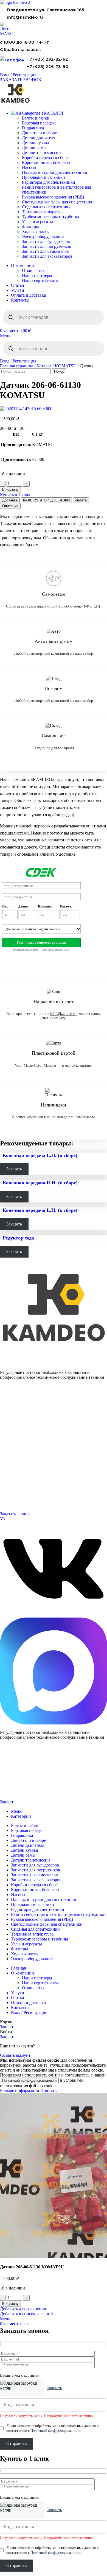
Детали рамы (34, 148)
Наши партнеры (37, 275)
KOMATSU (66, 366)
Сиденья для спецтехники (46, 207)
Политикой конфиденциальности (29, 2080)
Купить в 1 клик (15, 495)
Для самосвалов (12, 1420)
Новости (7, 1460)
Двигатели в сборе (39, 133)
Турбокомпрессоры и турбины (50, 217)
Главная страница (17, 366)
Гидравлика (33, 128)
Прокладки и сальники (43, 177)
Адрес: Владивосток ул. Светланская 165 (32, 1494)
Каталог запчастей (15, 1399)
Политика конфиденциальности (21, 1784)
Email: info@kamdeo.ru (18, 1500)
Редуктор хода (18, 1238)
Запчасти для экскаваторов (47, 256)
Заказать (14, 1169)
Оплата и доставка (14, 1454)
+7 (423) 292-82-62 (47, 59)
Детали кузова (35, 143)
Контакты (8, 1447)
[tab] (10, 500)
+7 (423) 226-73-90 (47, 66)
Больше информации (20, 2091)
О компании (10, 1440)
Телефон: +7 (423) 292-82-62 (22, 1487)
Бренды (6, 1474)
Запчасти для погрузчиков (47, 246)
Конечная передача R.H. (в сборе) (40, 1183)
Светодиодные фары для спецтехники (58, 202)
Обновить (54, 2388)
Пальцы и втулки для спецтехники (55, 172)
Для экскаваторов (14, 1426)
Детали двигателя (39, 138)
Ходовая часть (35, 232)
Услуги (6, 1433)
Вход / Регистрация (29, 2012)
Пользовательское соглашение (21, 1793)
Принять (48, 2091)
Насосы (29, 167)
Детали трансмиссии (41, 153)
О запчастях (33, 270)
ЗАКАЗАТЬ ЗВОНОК (21, 80)
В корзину (10, 490)
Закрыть (8, 1802)
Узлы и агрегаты (37, 222)
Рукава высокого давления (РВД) (53, 197)
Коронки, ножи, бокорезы (46, 162)
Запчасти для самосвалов (45, 251)
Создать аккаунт (15, 2055)
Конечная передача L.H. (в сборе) (40, 1155)
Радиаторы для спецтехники (49, 182)
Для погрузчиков (13, 1413)
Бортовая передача (39, 123)
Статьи (5, 1467)
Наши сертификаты (40, 280)
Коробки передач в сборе (45, 158)
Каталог (44, 366)
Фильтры (30, 227)
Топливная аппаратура (43, 212)
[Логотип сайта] (15, 2)
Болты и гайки (36, 118)
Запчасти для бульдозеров (46, 241)
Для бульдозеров (13, 1407)
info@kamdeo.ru (25, 17)
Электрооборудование (43, 236)
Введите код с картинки (20, 2375)
